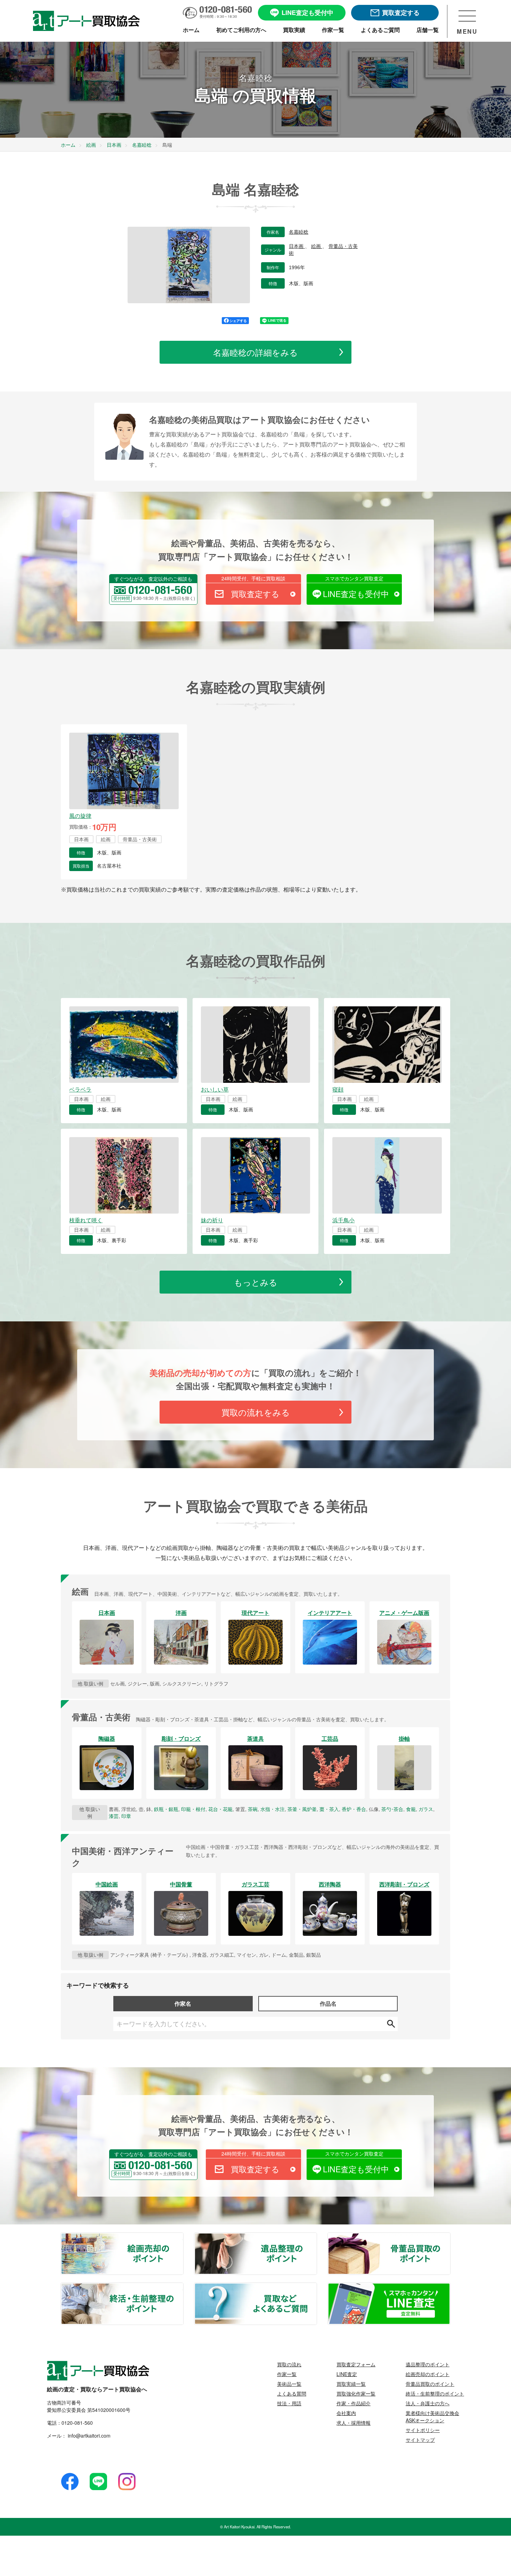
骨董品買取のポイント (450, 2237)
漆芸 (114, 1816)
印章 (126, 1816)
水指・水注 (273, 1809)
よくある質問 (292, 2393)
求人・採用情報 (354, 2423)
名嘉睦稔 (299, 232)
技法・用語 (289, 2403)
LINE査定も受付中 (356, 594)
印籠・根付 (193, 1809)
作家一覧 (287, 2374)
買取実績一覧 (351, 2384)
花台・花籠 (220, 1809)
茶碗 (253, 1809)
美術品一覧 (289, 2384)
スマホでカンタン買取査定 (354, 578)
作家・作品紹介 (354, 2403)
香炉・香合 (354, 1809)
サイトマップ (420, 2440)
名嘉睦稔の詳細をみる (255, 352)
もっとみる (256, 1282)
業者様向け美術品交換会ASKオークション (432, 2417)
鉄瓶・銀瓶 (166, 1809)
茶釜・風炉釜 (302, 1809)
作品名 (328, 2003)
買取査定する (255, 594)
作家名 (183, 2003)
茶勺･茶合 (392, 1809)
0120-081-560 (77, 2423)
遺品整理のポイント (316, 2237)
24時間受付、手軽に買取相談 (253, 578)
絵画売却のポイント (183, 2237)
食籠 (411, 1809)
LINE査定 (347, 2374)
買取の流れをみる (256, 1412)
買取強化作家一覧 (356, 2393)
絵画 (317, 246)
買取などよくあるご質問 (316, 2287)
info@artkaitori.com (88, 2436)
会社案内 (346, 2413)
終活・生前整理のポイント (183, 2287)
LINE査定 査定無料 (450, 2287)
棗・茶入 (329, 1809)
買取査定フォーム (356, 2364)
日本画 (297, 246)
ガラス (426, 1809)
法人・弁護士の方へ (428, 2403)
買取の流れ (289, 2364)
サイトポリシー (423, 2430)
